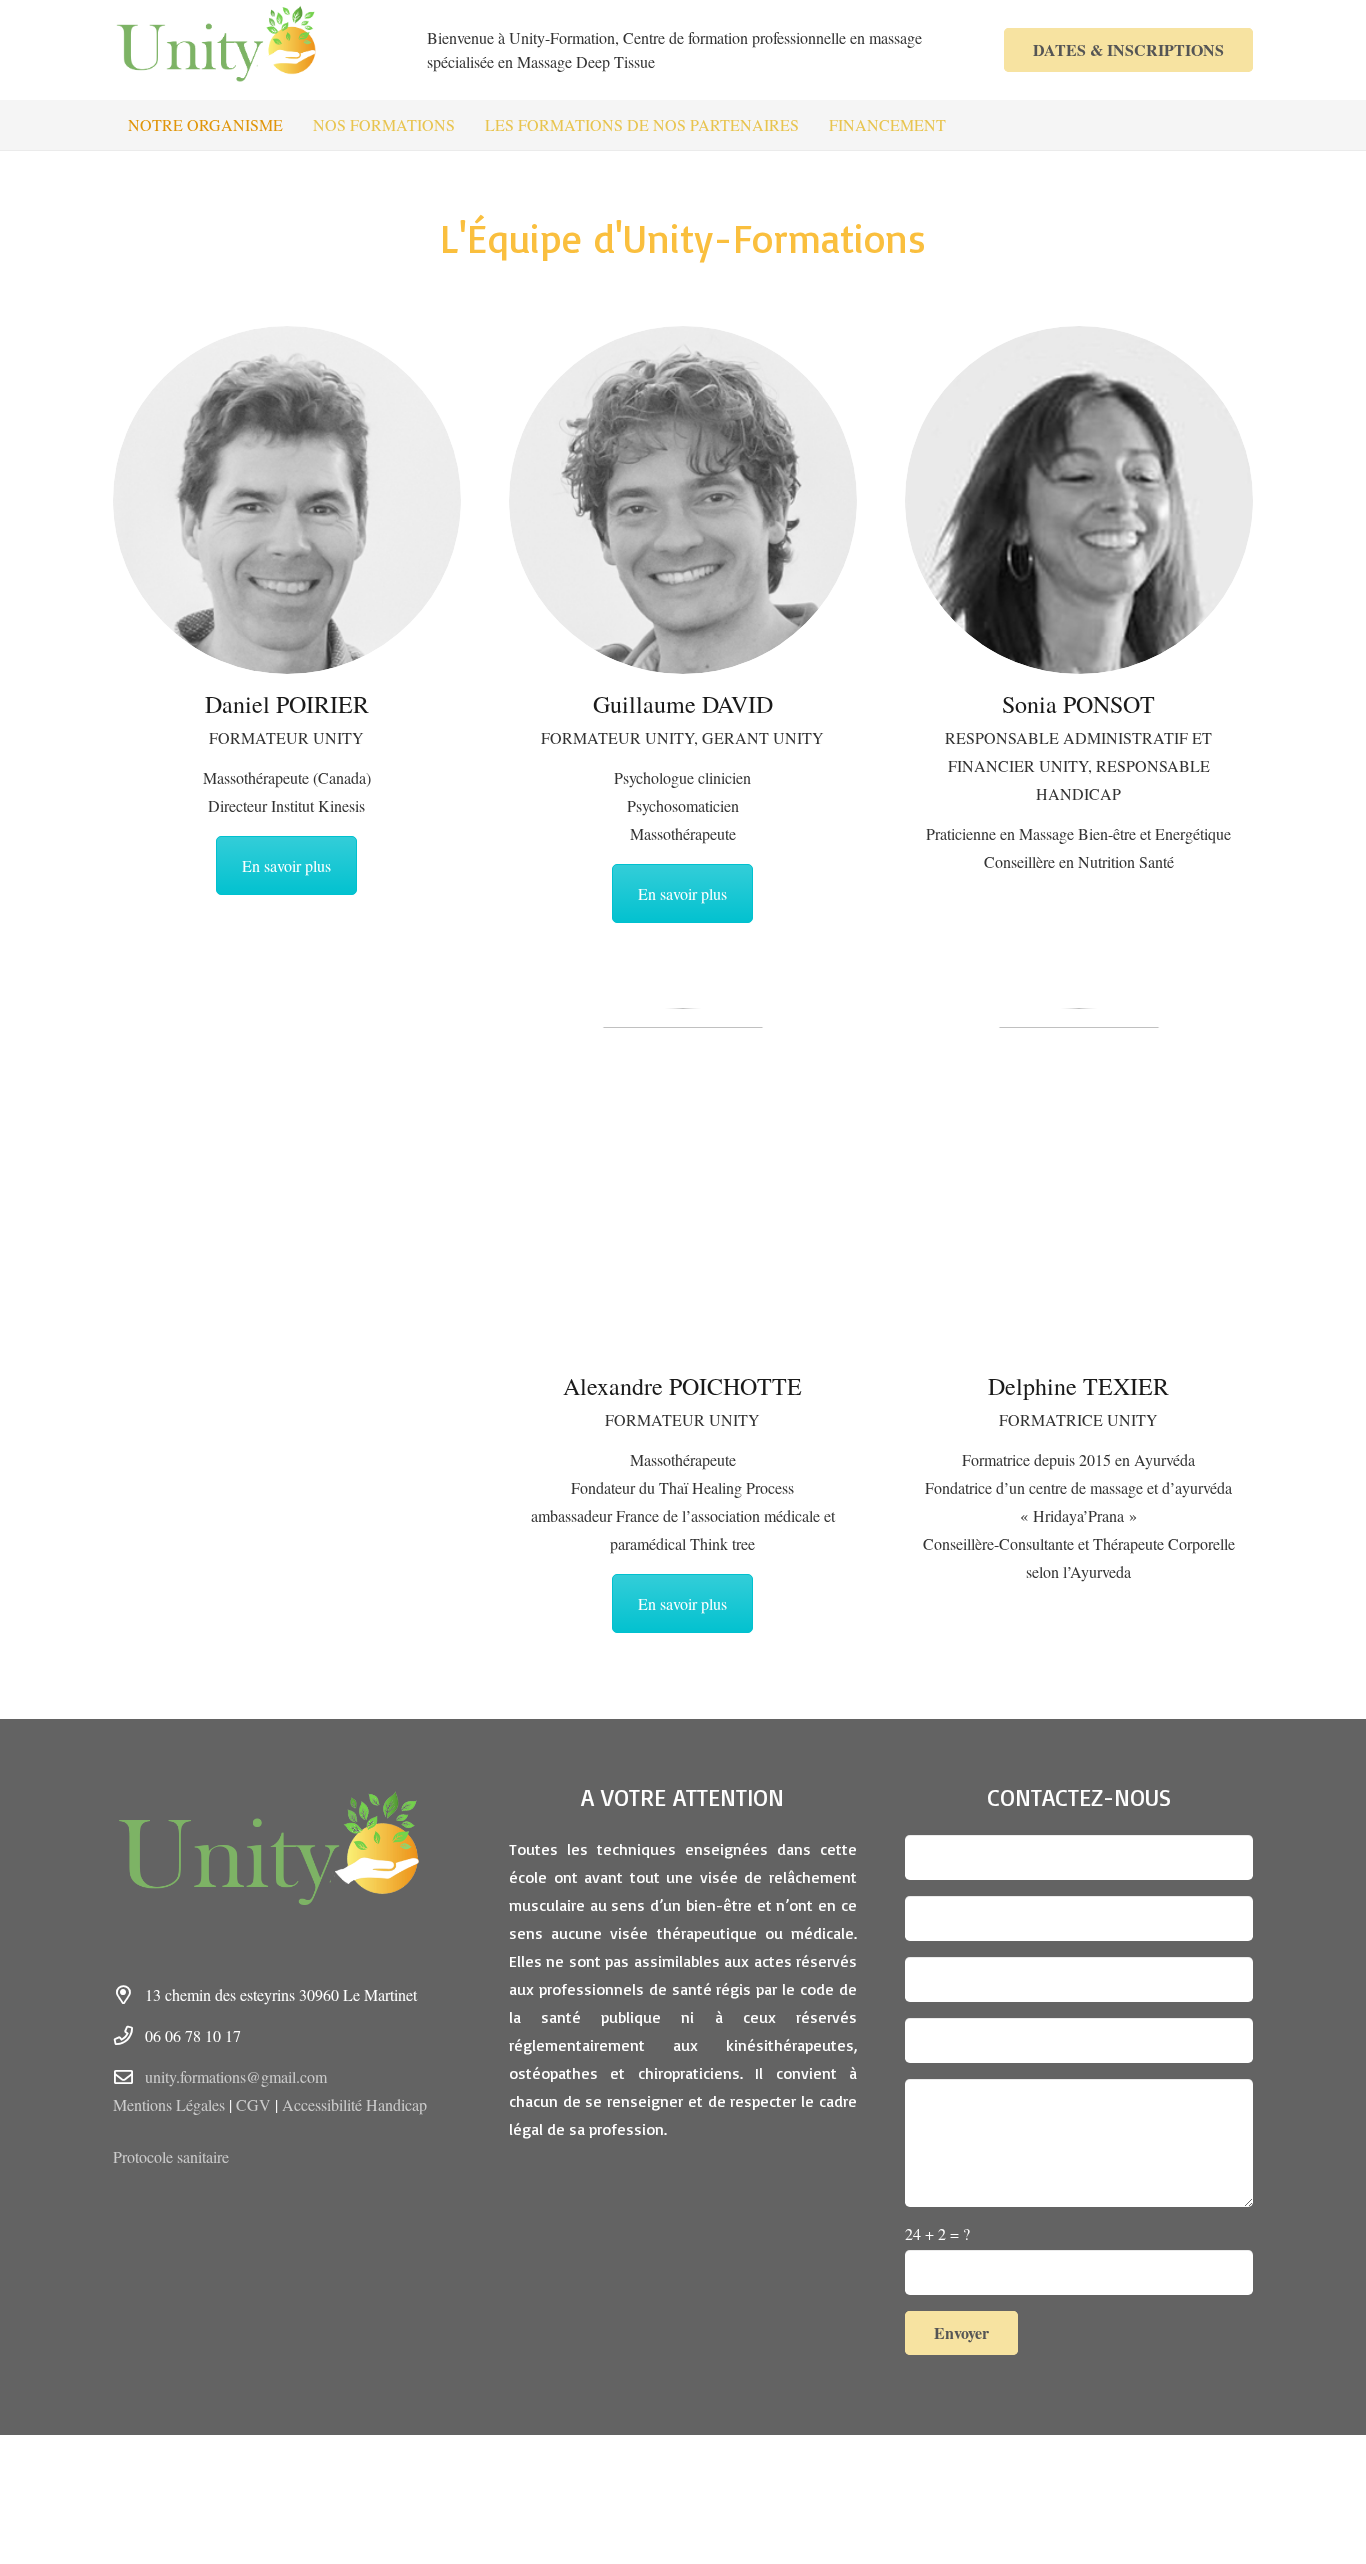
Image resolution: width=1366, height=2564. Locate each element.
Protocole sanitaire (171, 2156)
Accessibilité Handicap (354, 2104)
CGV (253, 2104)
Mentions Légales (169, 2104)
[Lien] (228, 50)
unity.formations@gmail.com (236, 2076)
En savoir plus (286, 865)
